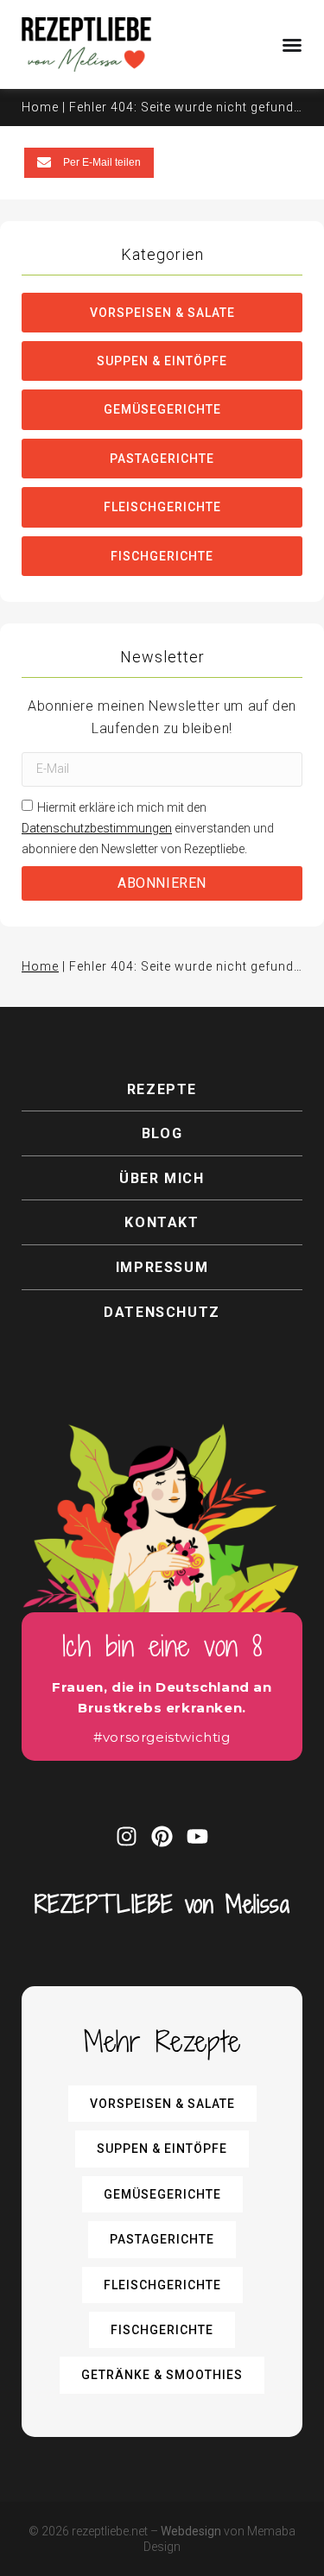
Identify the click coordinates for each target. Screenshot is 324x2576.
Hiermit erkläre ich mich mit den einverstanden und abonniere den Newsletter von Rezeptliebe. (148, 828)
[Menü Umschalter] (292, 45)
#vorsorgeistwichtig (162, 1737)
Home (40, 107)
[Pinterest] (162, 1836)
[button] (89, 163)
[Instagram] (127, 1836)
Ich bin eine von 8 (162, 1646)
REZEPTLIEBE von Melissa (162, 1904)
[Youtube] (197, 1836)
